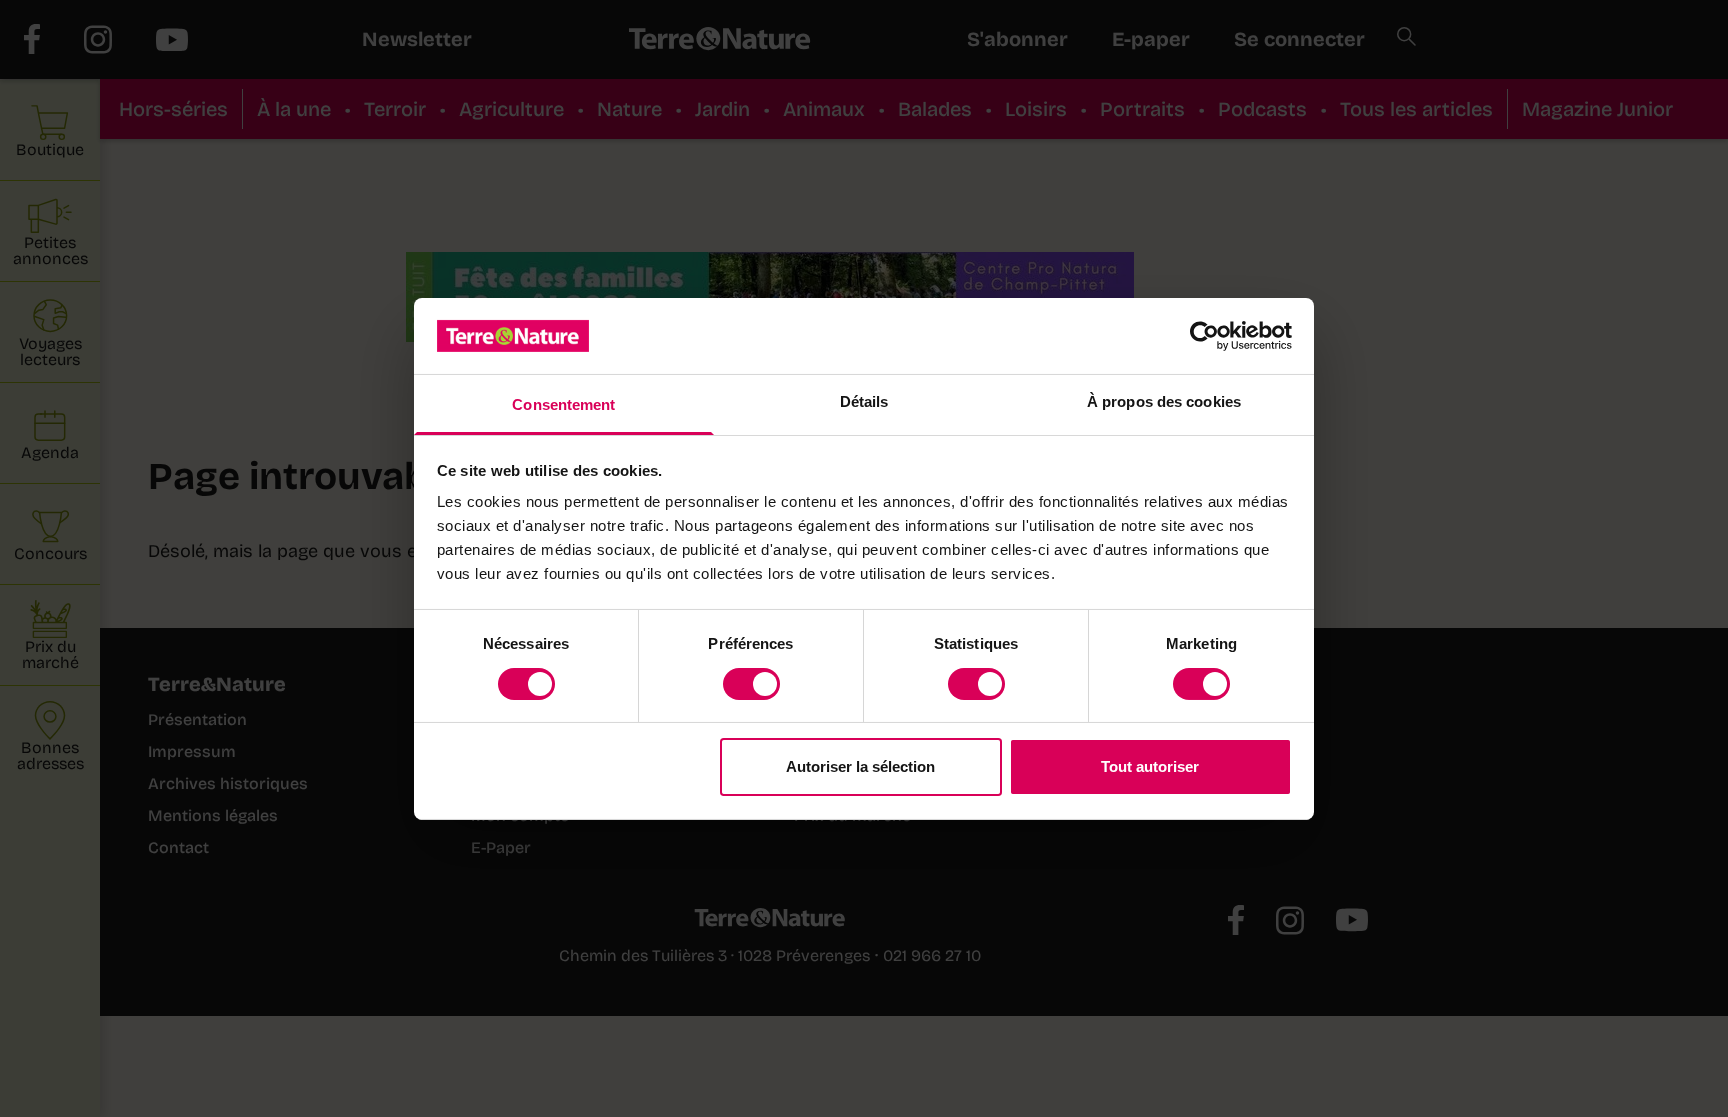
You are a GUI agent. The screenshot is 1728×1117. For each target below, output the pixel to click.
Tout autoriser (1150, 766)
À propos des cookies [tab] (1164, 401)
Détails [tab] (864, 401)
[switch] (751, 684)
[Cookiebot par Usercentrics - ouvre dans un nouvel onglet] (1204, 336)
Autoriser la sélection (860, 766)
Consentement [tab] (563, 404)
